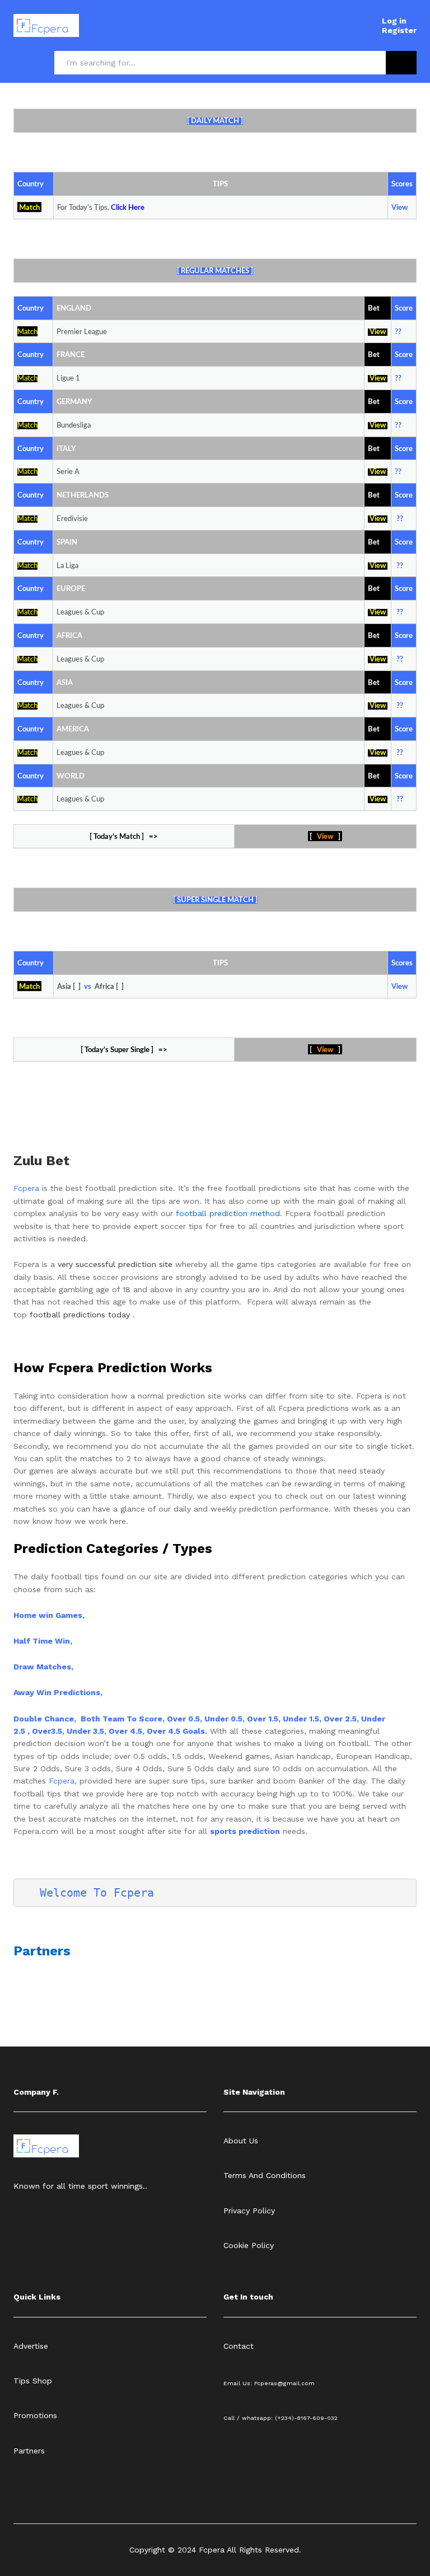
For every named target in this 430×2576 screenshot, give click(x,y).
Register (399, 30)
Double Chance (44, 1719)
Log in (394, 21)
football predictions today (80, 1315)
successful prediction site (124, 1264)
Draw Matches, (43, 1667)
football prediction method (228, 1213)
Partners (42, 1951)
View (378, 332)
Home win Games (48, 1615)
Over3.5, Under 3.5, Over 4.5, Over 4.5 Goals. (120, 1731)
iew (380, 753)
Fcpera (28, 1188)
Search (401, 63)
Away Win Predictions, (58, 1692)
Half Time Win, (43, 1641)
